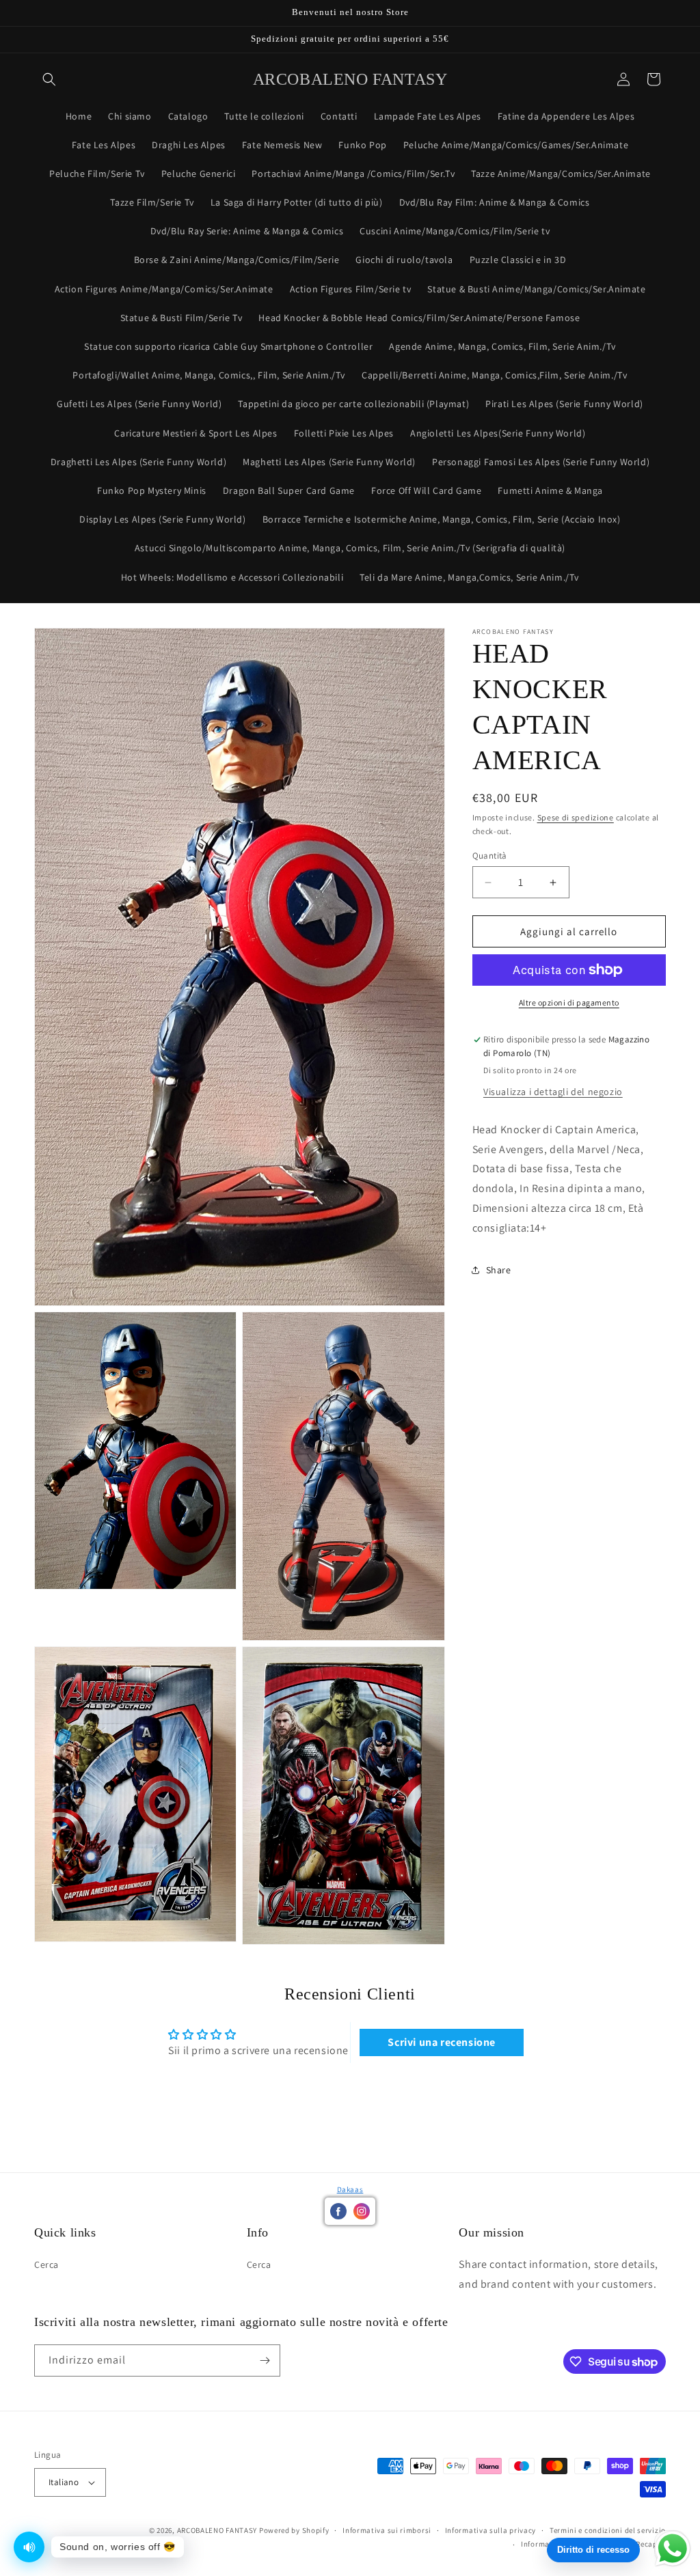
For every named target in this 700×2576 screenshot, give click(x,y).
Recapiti (651, 2544)
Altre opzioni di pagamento (569, 1002)
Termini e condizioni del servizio (608, 2530)
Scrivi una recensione (442, 2042)
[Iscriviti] (265, 2360)
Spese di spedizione (576, 817)
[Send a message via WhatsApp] (673, 2549)
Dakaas (350, 2189)
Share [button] (499, 1270)
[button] (49, 79)
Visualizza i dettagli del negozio (553, 1092)
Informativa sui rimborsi (387, 2530)
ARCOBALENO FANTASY (217, 2530)
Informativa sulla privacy (491, 2530)
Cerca (46, 2265)
